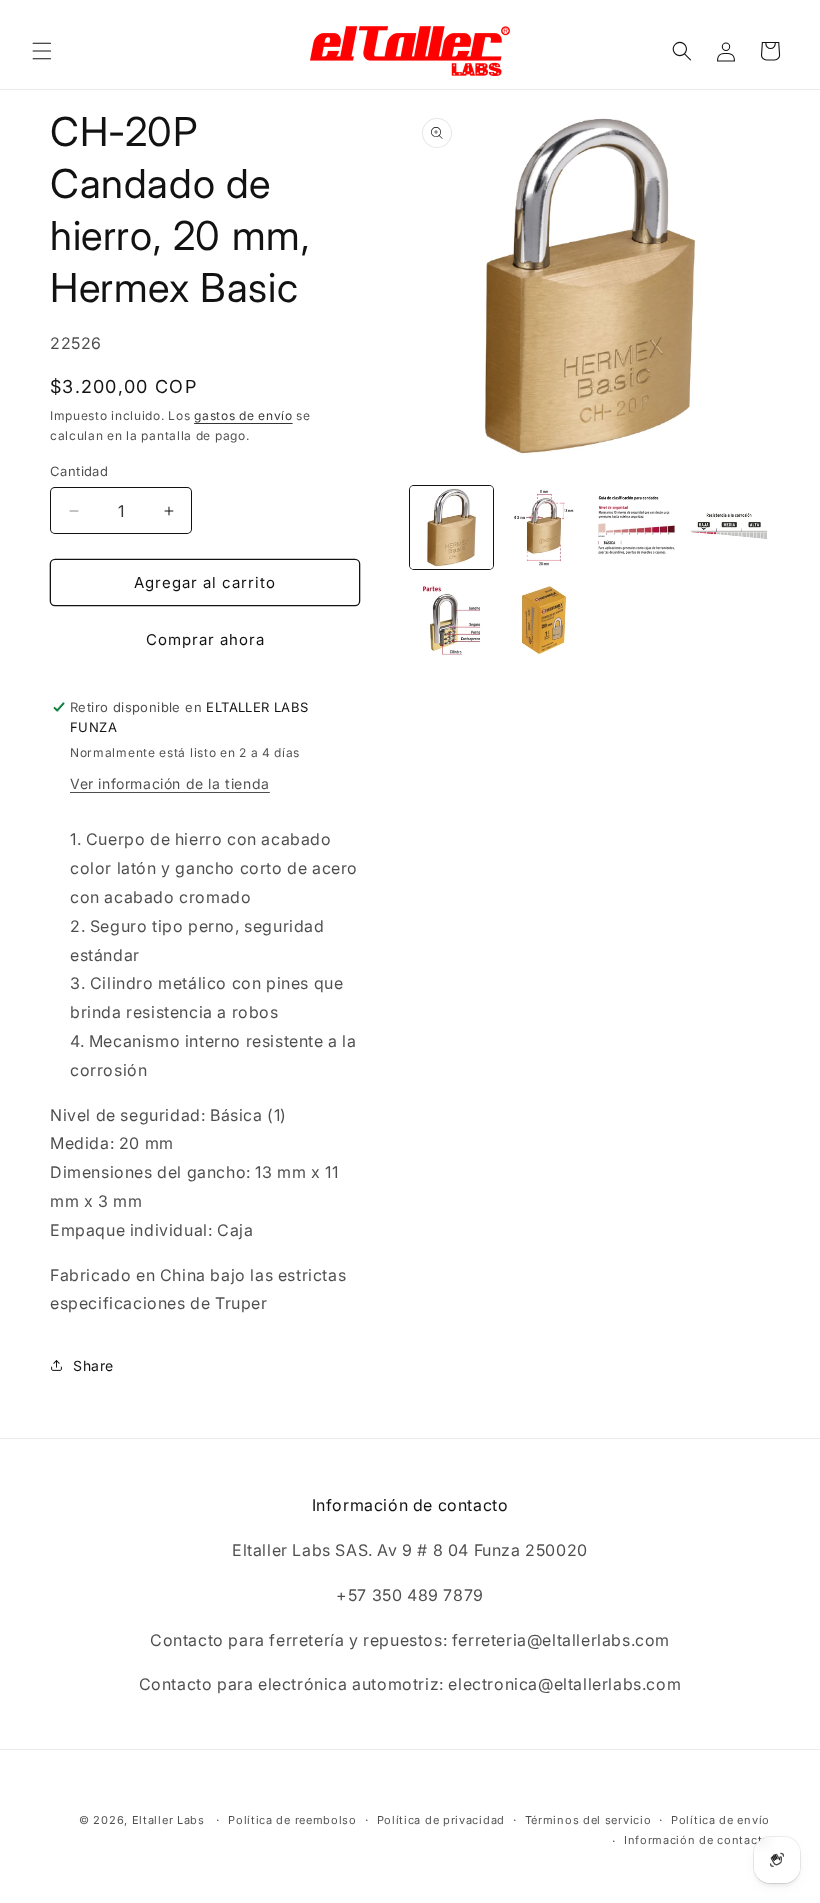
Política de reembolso (292, 1820)
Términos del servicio (588, 1820)
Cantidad (79, 471)
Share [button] (93, 1365)
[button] (42, 51)
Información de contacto (697, 1840)
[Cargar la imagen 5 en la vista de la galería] (451, 620)
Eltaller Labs (168, 1820)
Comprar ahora (205, 639)
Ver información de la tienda (170, 783)
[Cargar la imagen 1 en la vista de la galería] (451, 527)
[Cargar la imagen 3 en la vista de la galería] (636, 527)
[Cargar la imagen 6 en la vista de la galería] (544, 620)
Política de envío (720, 1820)
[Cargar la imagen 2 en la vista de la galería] (544, 527)
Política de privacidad (441, 1820)
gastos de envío (243, 415)
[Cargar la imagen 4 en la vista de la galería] (729, 527)
